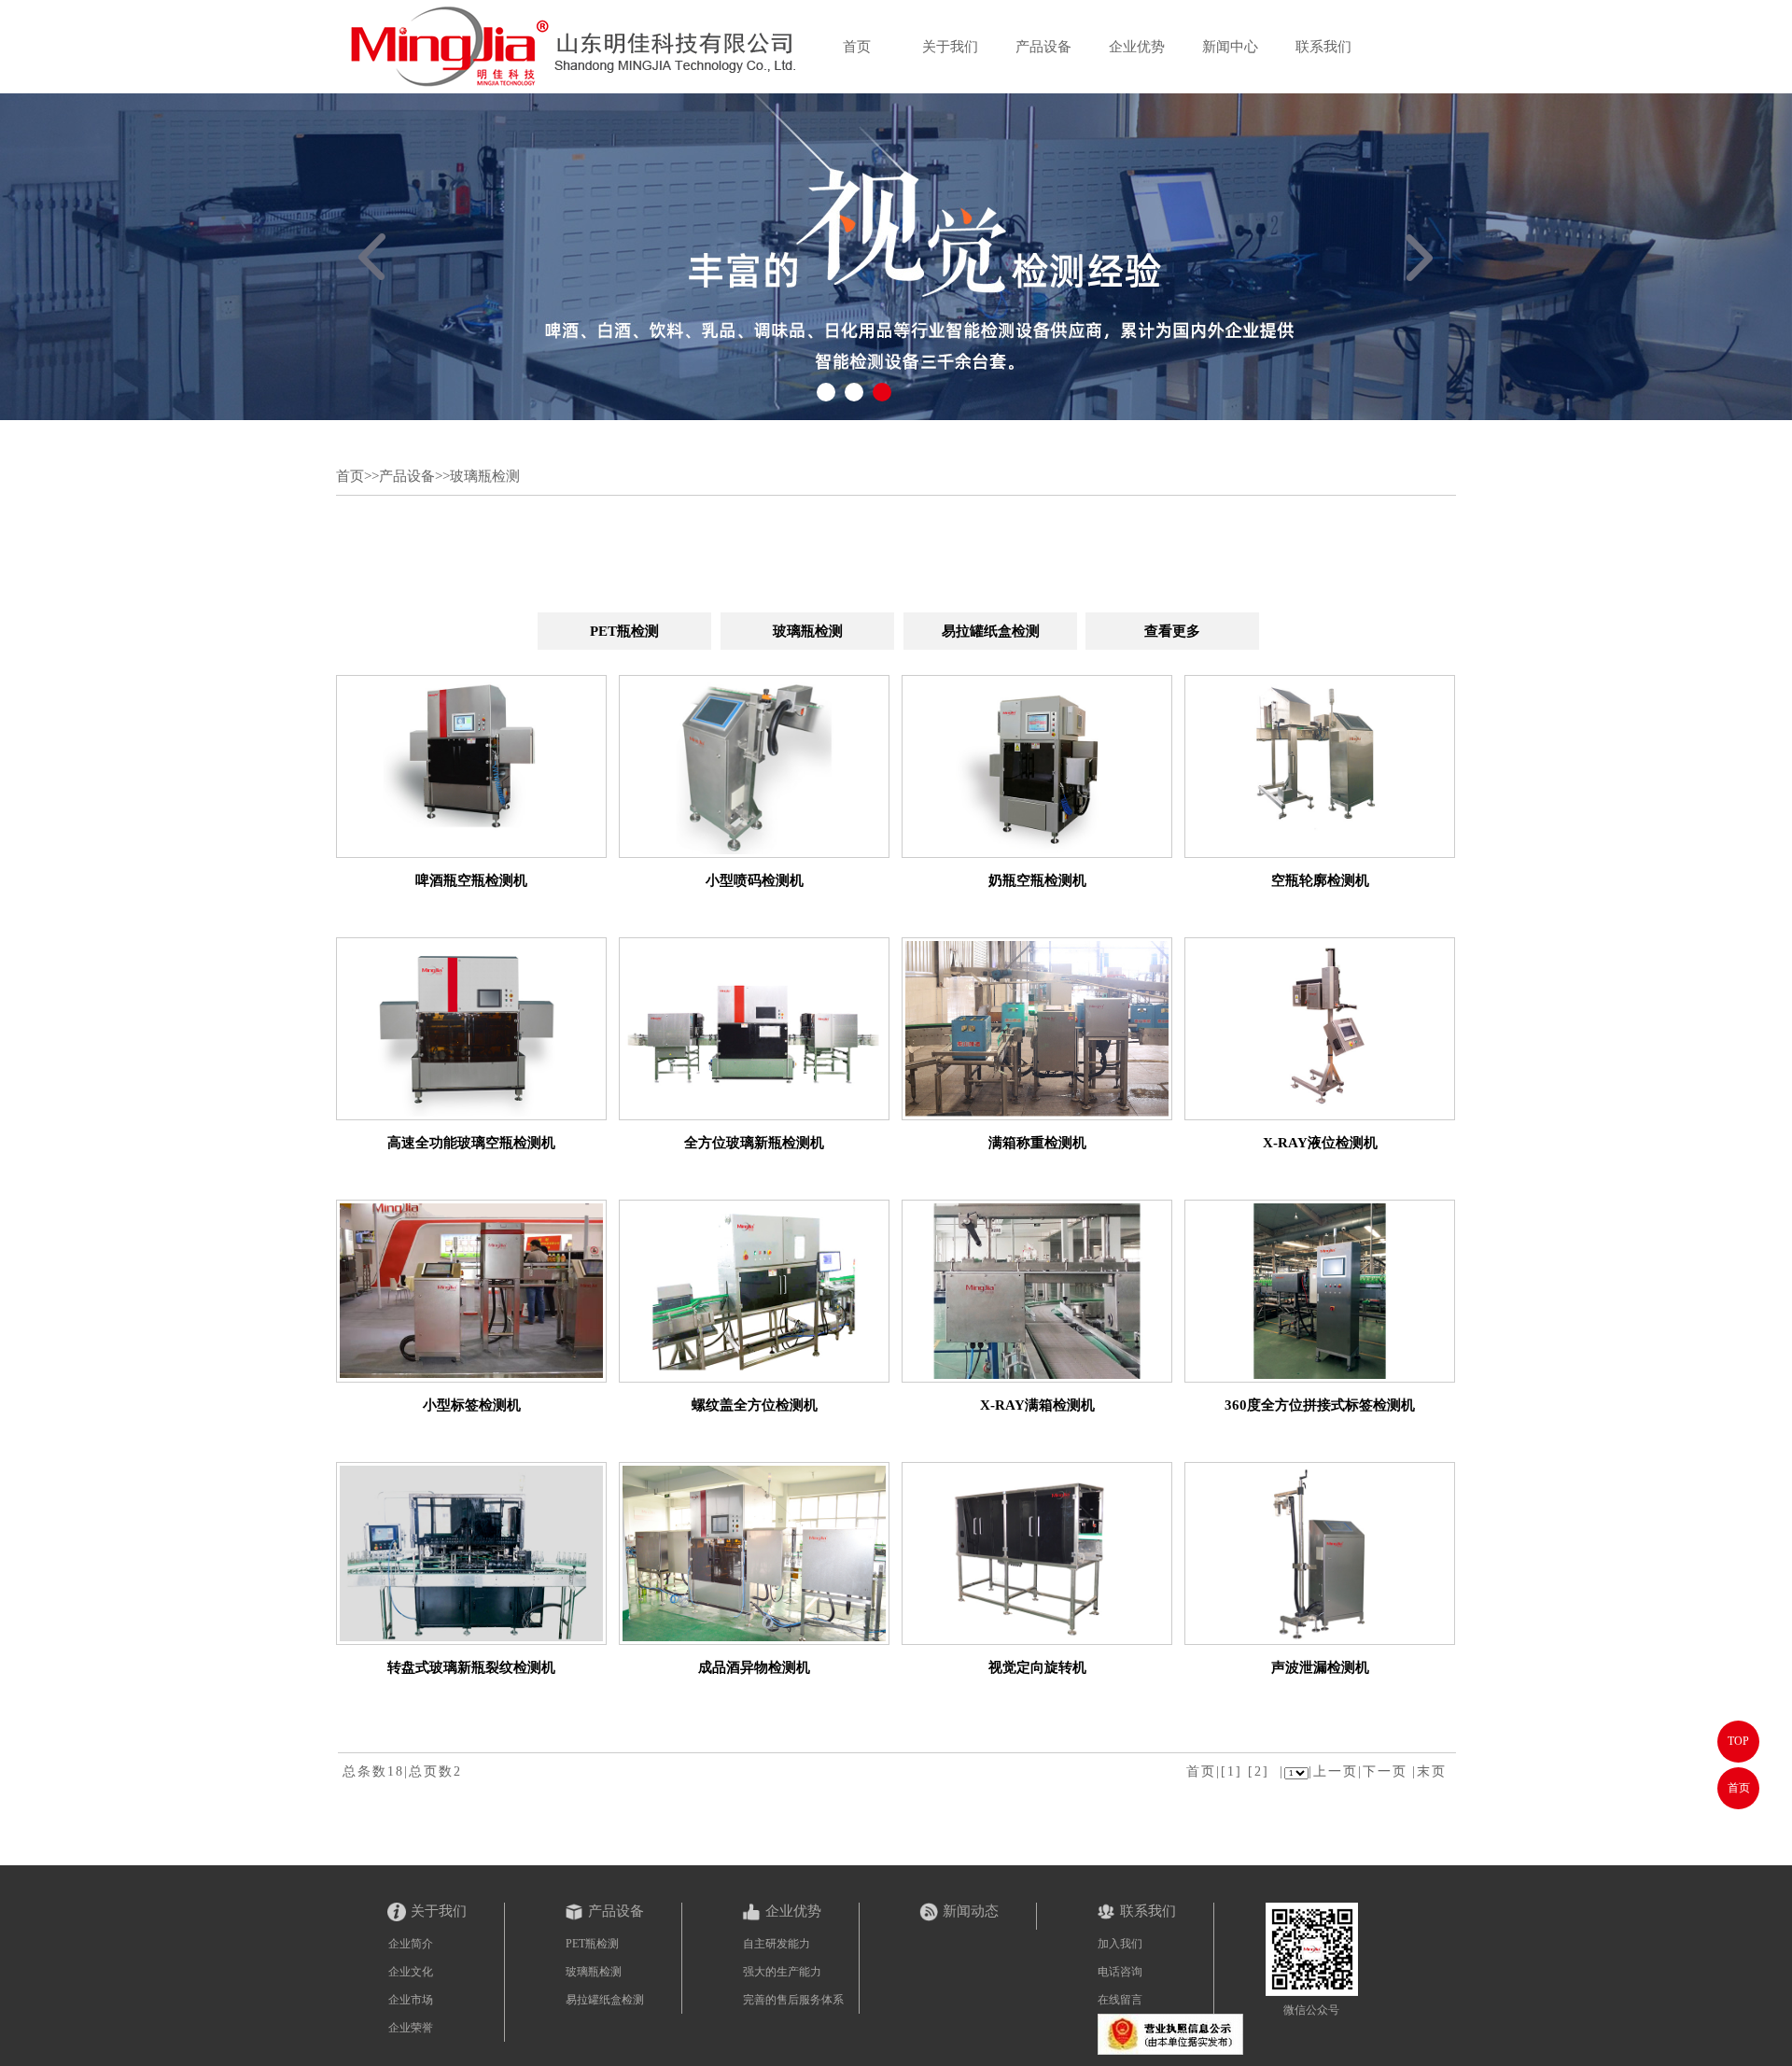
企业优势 (1137, 47)
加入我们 (1120, 1944)
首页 (857, 47)
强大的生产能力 (782, 1972)
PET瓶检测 (624, 631)
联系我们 (1323, 47)
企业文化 (411, 1972)
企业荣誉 (411, 2028)
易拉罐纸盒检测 (991, 631)
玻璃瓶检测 (485, 476)
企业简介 (411, 1944)
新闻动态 (971, 1911)
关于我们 (950, 47)
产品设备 (1043, 47)
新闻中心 (1230, 47)
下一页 (1385, 1771)
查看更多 (1172, 631)
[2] (1259, 1771)
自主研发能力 (777, 1944)
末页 (1432, 1771)
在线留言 (1120, 2000)
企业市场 (411, 2000)
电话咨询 (1120, 1972)
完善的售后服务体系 (793, 2000)
